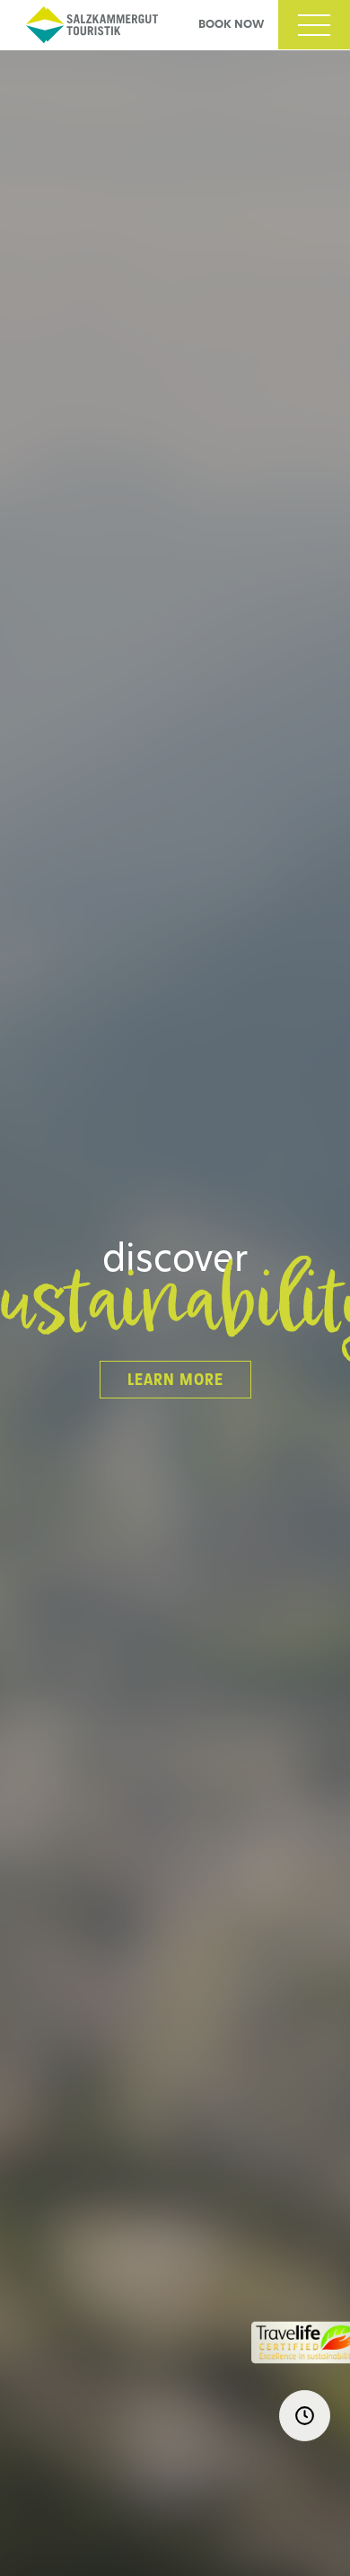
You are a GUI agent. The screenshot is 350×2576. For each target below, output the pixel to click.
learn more (175, 1380)
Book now (231, 25)
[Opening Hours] (305, 2416)
